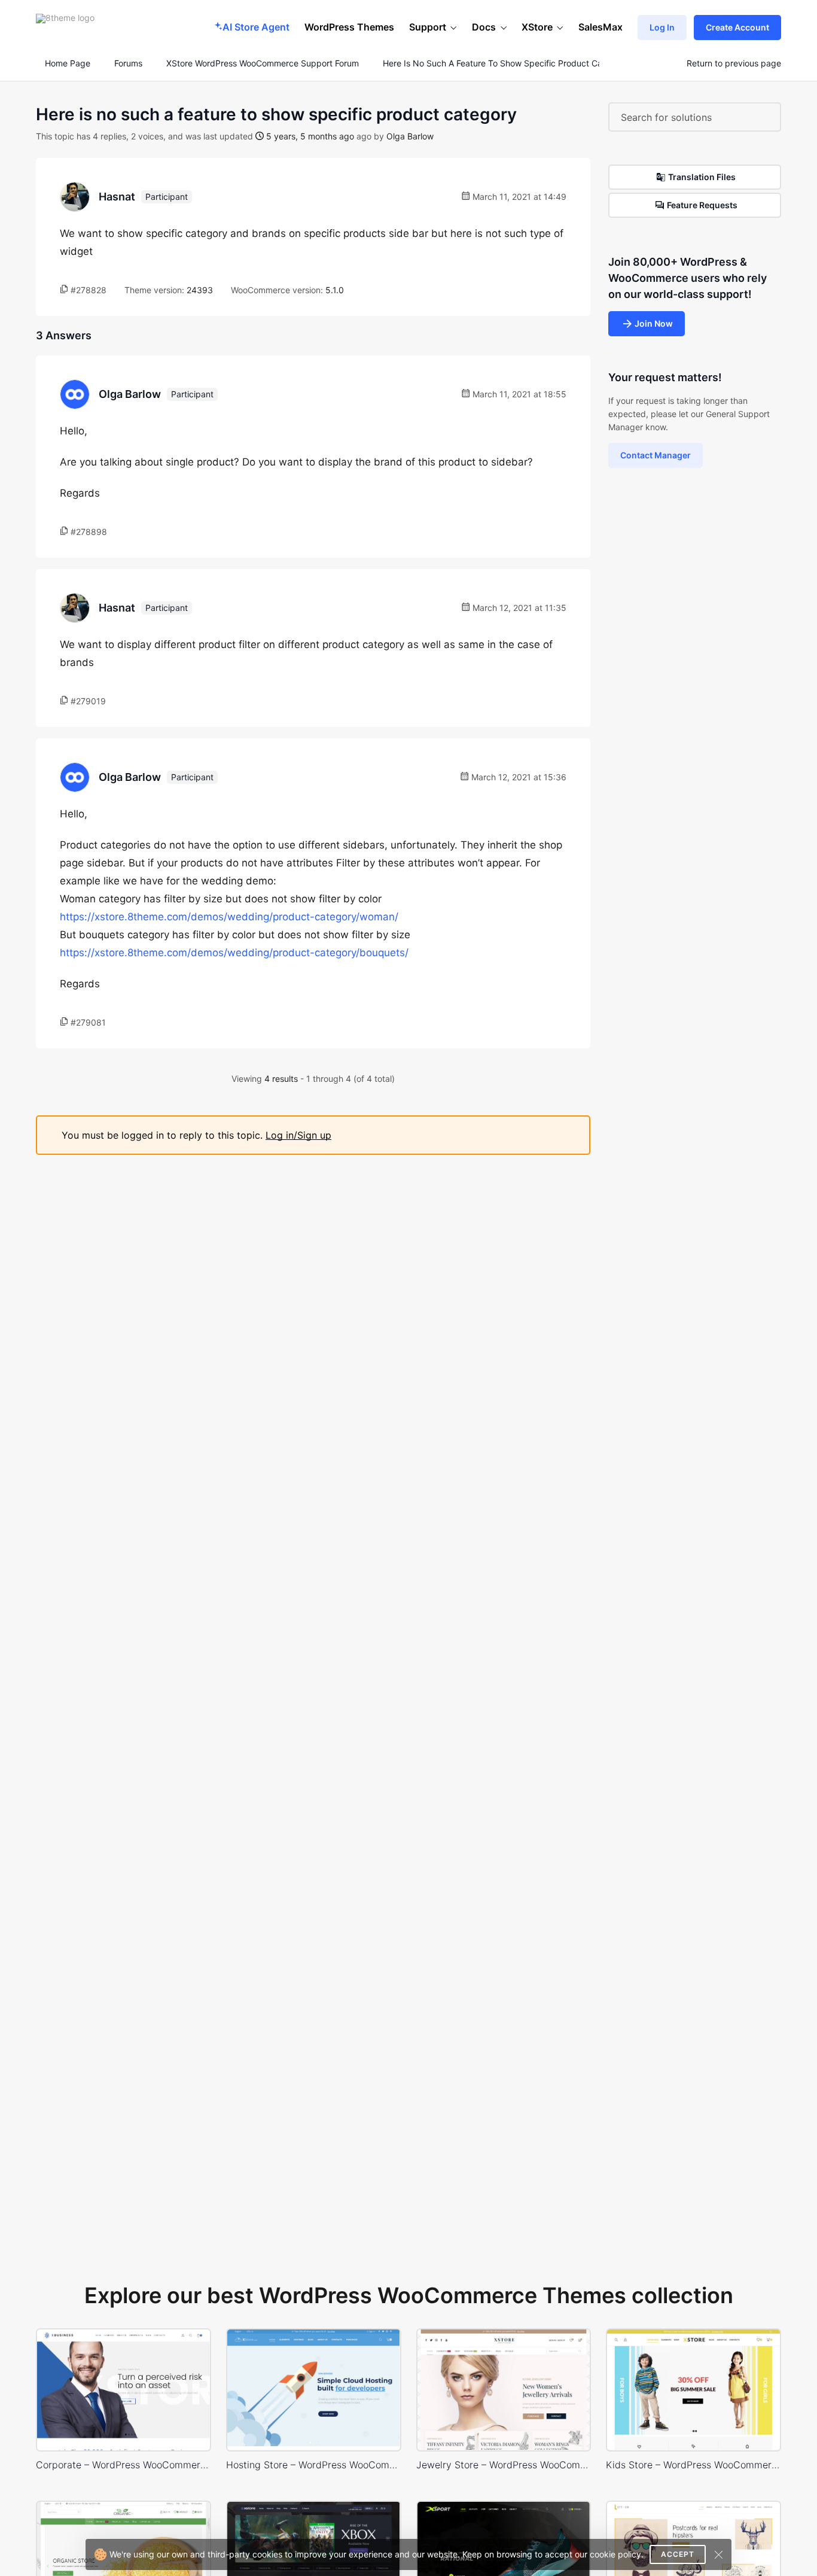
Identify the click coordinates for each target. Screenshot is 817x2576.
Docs (484, 27)
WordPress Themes (349, 27)
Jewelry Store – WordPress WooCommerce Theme (504, 2465)
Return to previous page (734, 63)
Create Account (737, 27)
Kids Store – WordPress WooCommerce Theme (693, 2465)
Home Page (66, 63)
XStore (537, 27)
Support (428, 27)
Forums (128, 63)
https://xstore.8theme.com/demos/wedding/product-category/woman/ (229, 917)
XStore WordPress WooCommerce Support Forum (263, 63)
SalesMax (600, 27)
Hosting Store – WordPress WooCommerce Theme (314, 2465)
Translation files (702, 177)
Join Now (654, 323)
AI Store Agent (256, 27)
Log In (662, 27)
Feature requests (702, 205)
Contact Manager (656, 455)
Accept (678, 2554)
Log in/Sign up (298, 1135)
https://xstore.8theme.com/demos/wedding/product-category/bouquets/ (234, 953)
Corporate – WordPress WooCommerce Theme (124, 2465)
